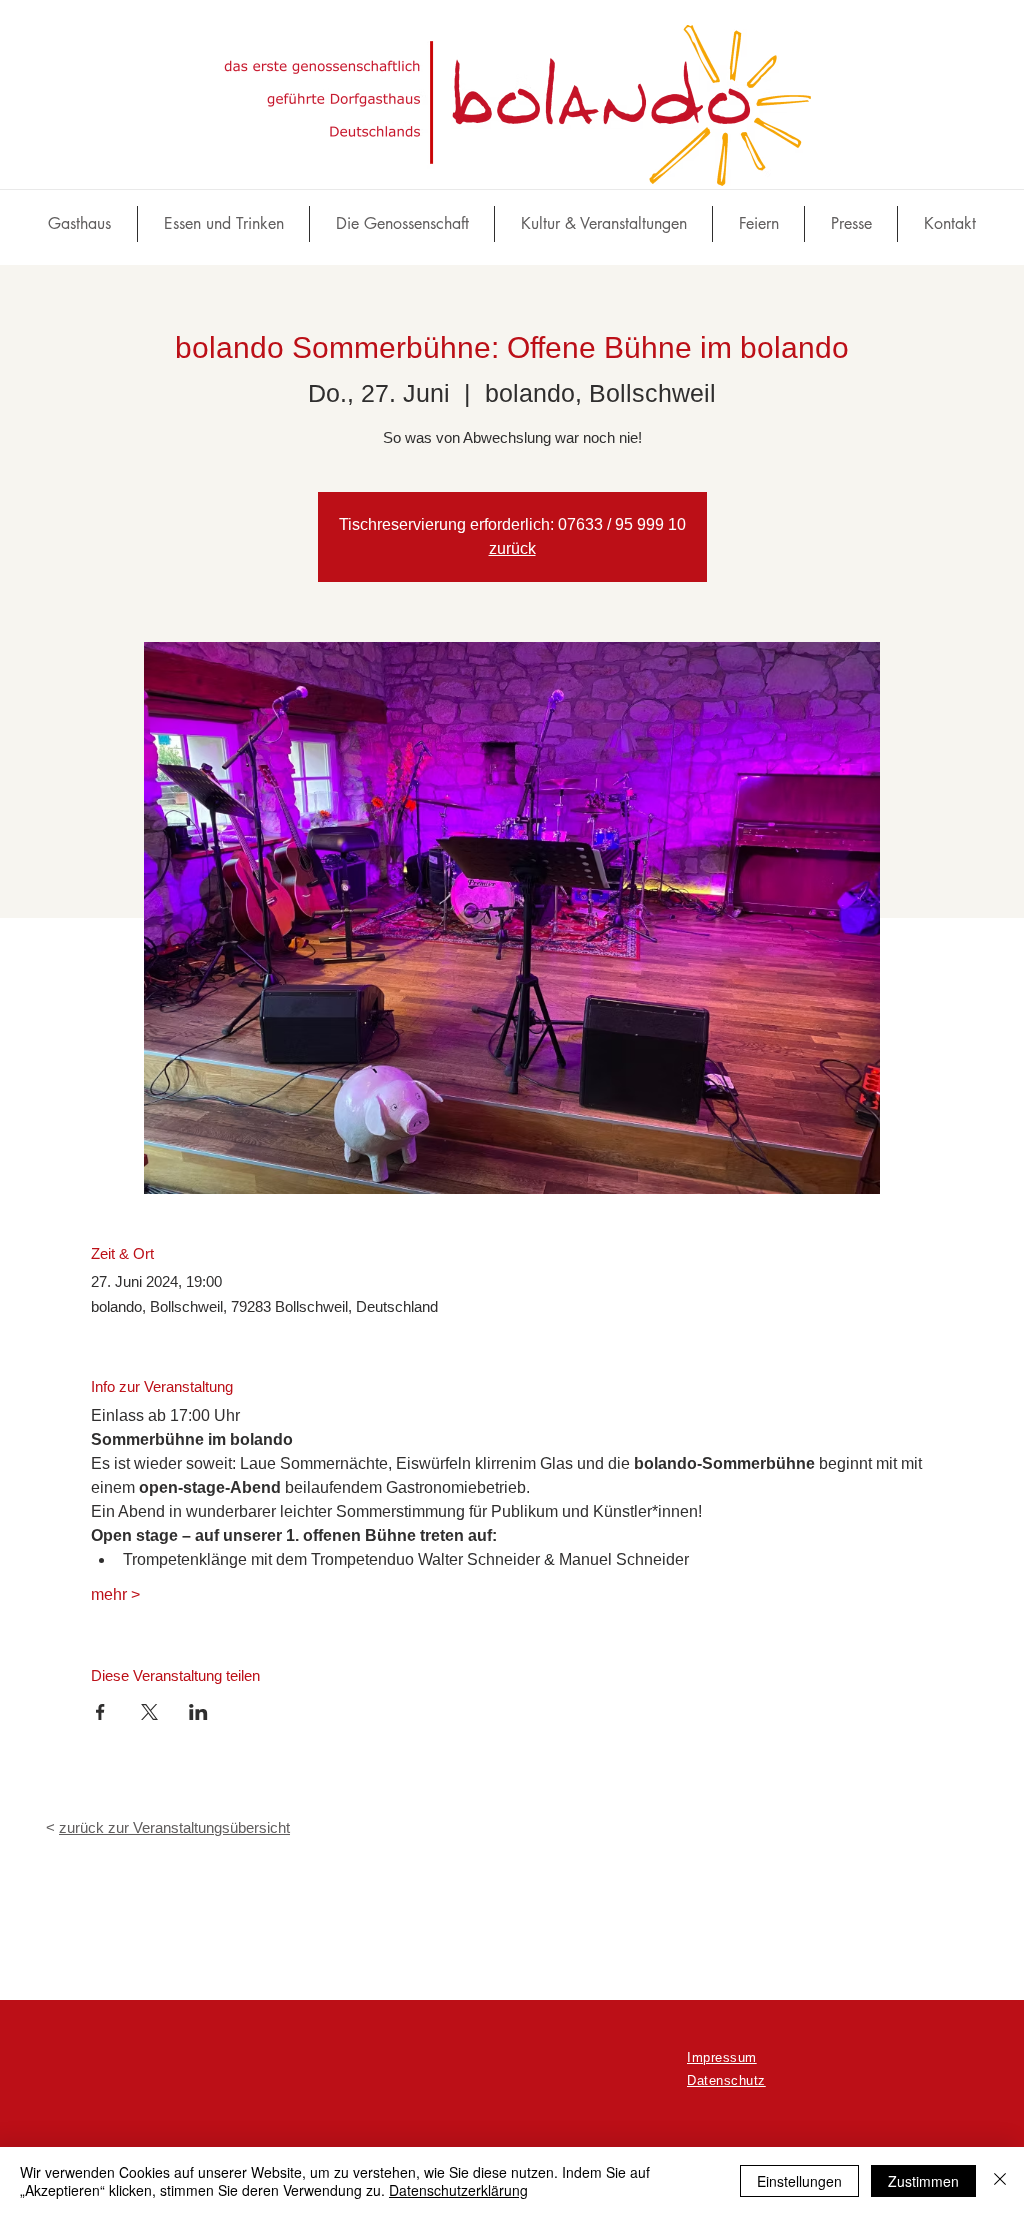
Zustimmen (923, 2181)
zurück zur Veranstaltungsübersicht (174, 1827)
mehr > (115, 1594)
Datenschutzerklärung (458, 2190)
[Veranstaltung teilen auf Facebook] (100, 1712)
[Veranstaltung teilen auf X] (149, 1712)
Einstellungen (799, 2181)
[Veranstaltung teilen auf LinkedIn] (198, 1712)
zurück (512, 548)
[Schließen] (1000, 2181)
